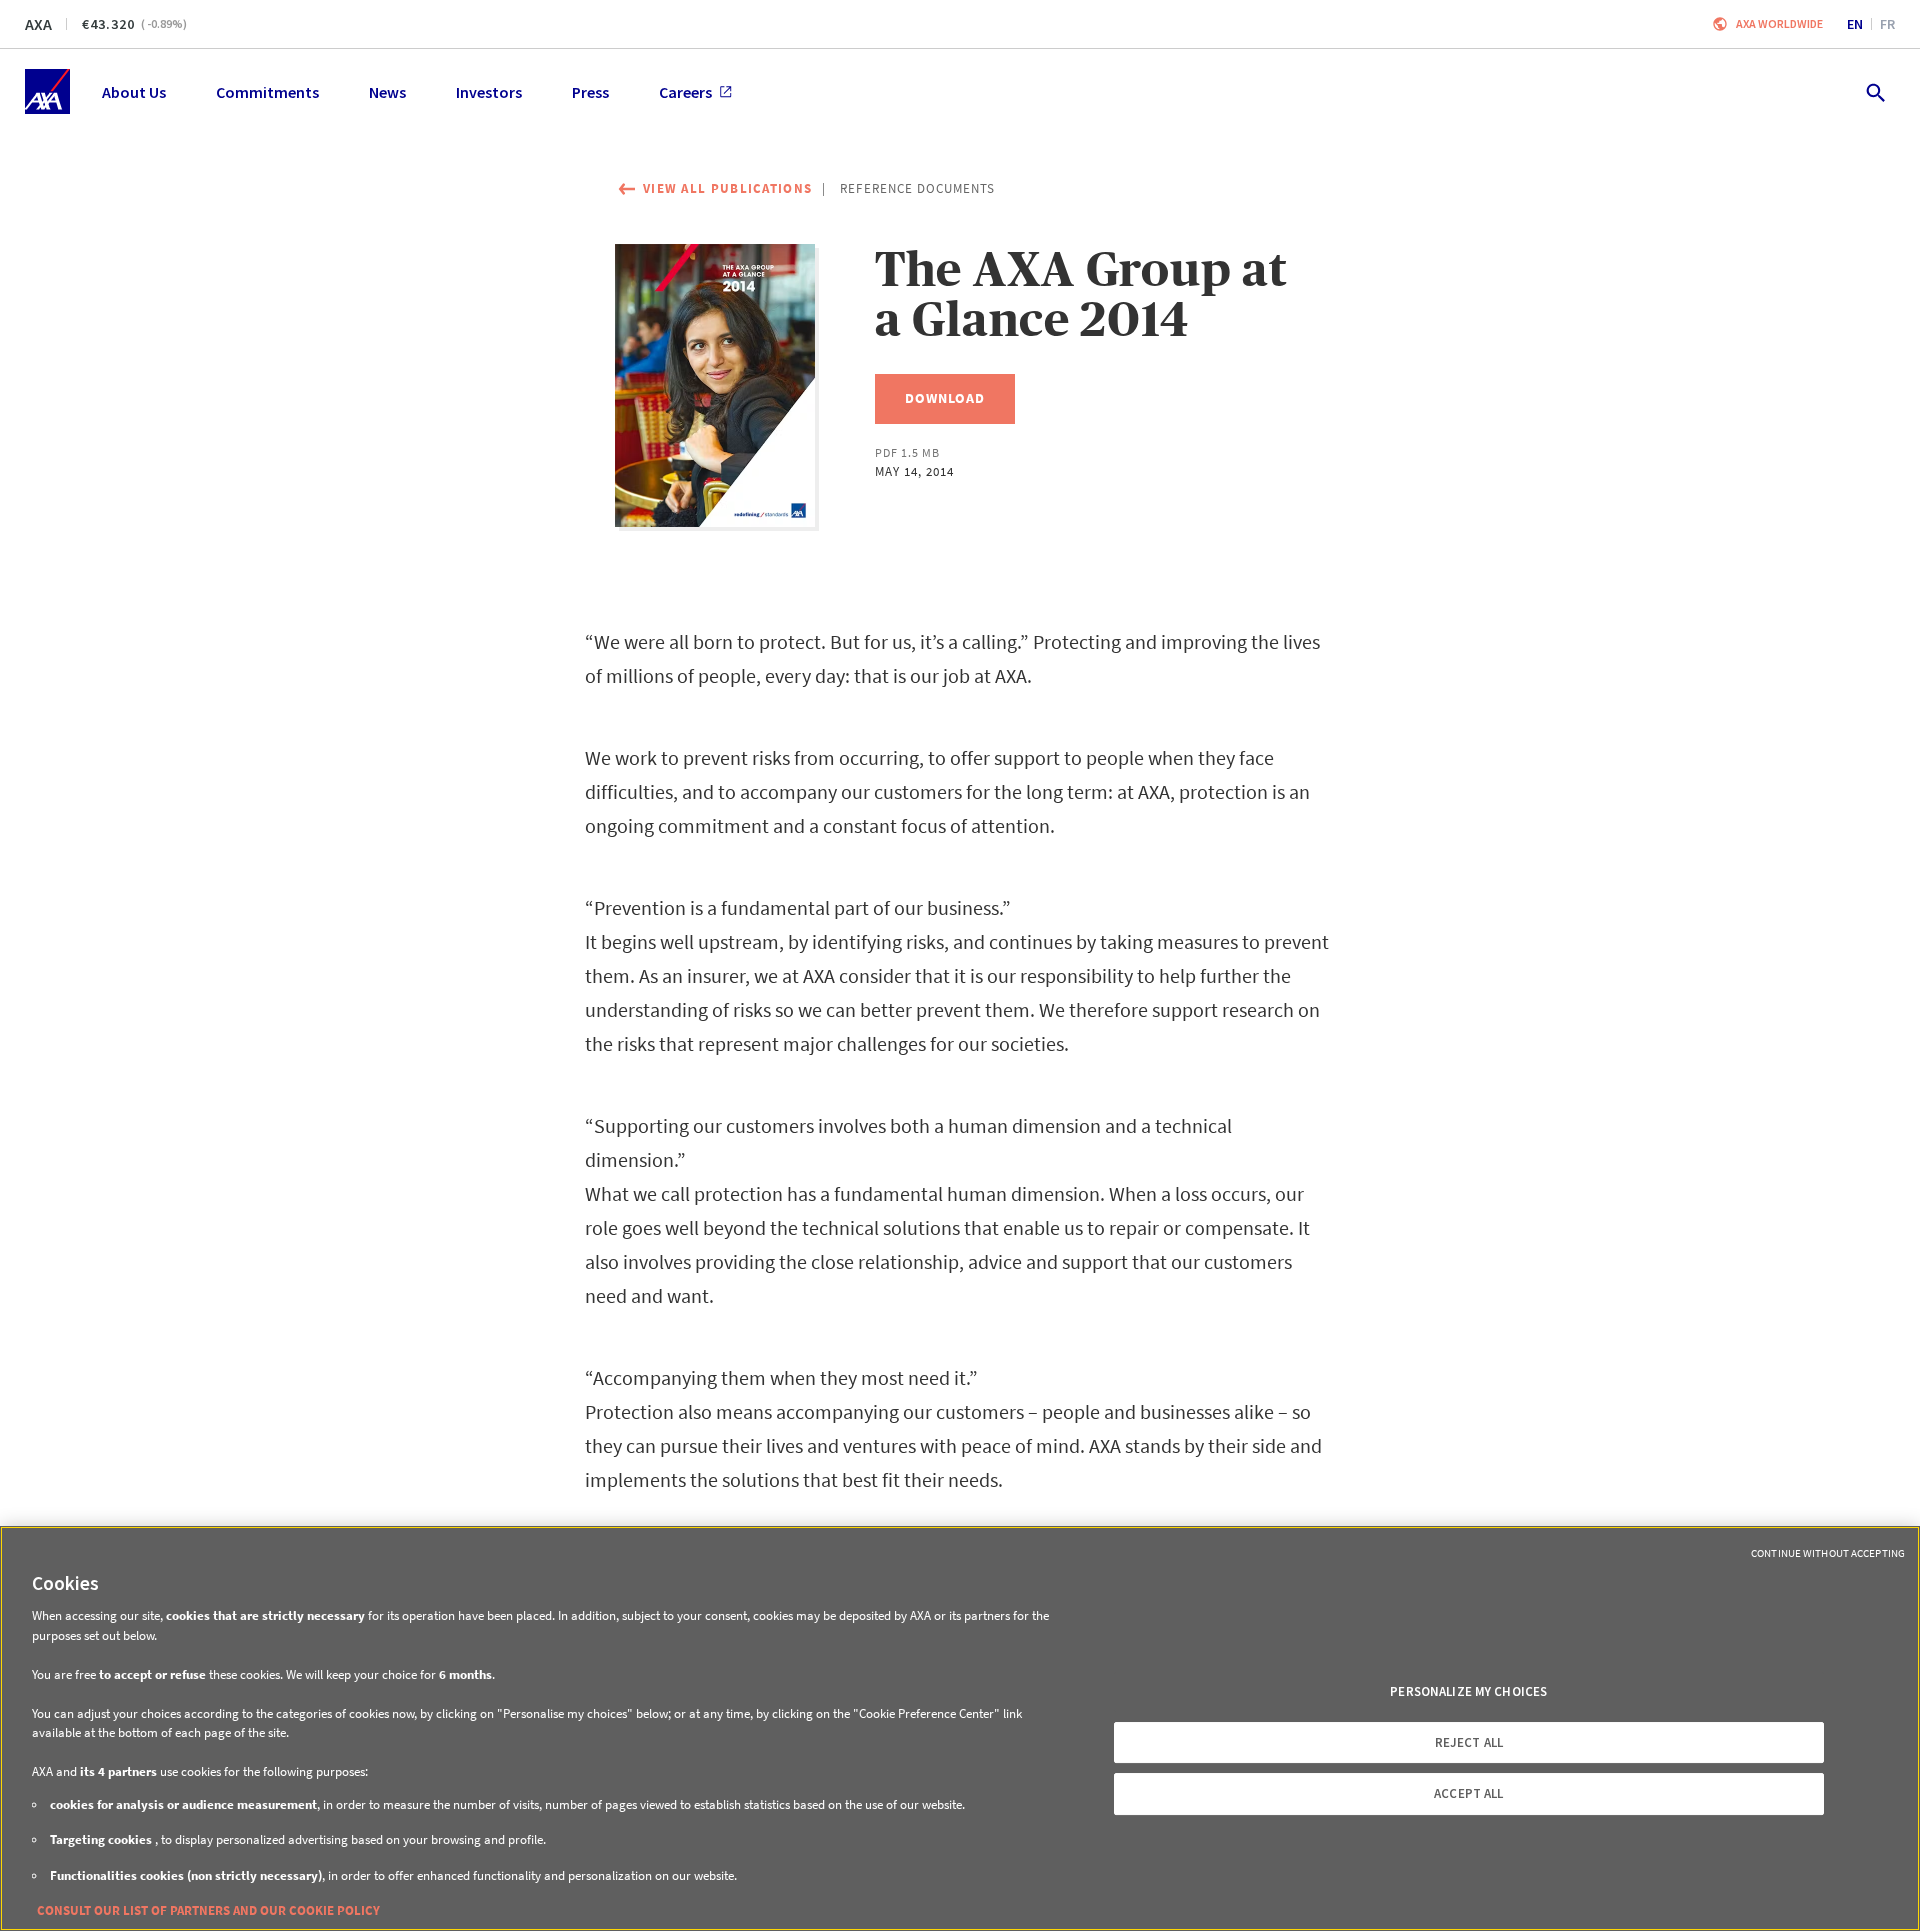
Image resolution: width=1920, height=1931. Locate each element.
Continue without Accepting (1828, 1553)
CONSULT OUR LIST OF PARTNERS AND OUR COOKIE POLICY (208, 1910)
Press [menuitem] (590, 92)
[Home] (47, 91)
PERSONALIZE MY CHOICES (1468, 1691)
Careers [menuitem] (685, 92)
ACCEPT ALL (1468, 1793)
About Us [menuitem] (134, 92)
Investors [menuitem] (489, 92)
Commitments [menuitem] (267, 92)
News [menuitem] (387, 92)
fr (1887, 24)
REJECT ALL (1469, 1742)
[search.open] (1874, 91)
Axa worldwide (1779, 23)
